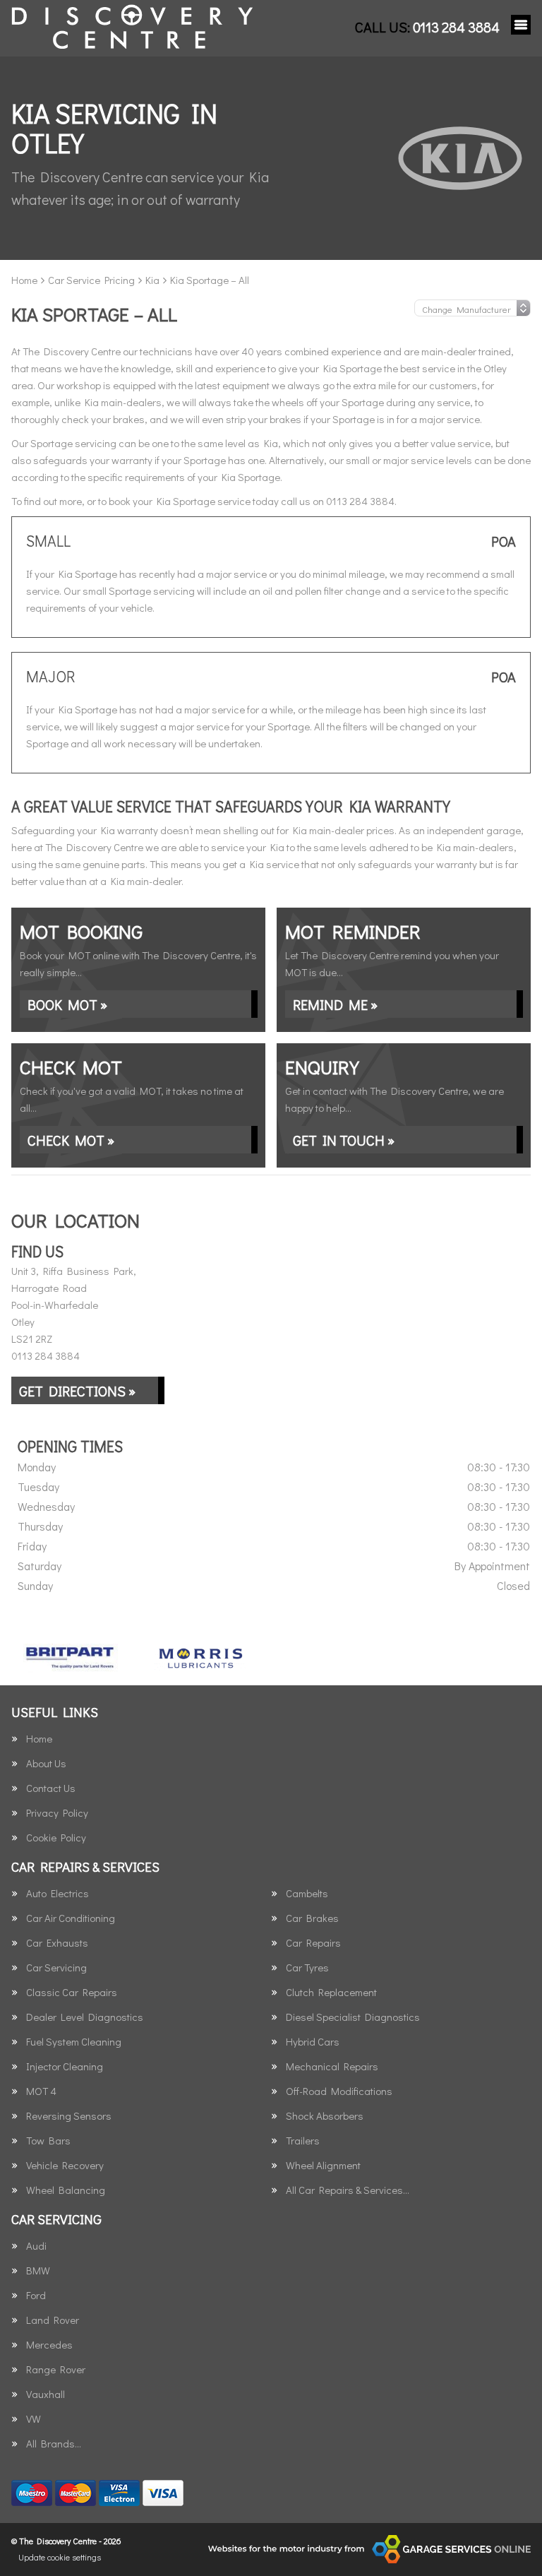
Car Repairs (313, 1943)
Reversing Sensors (69, 2116)
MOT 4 (41, 2091)
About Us (46, 1763)
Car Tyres (307, 1967)
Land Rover (53, 2320)
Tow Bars (48, 2141)
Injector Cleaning (65, 2066)
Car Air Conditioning (71, 1918)
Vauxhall (46, 2394)
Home (39, 1739)
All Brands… (54, 2444)
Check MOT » (71, 1140)
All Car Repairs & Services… (348, 2190)
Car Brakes (312, 1918)
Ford (36, 2295)
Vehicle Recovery (65, 2165)
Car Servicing (56, 1967)
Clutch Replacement (331, 1992)
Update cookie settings (60, 2557)
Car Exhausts (57, 1943)
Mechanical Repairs (332, 2066)
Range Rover (56, 2369)
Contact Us (51, 1788)
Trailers (303, 2141)
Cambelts (307, 1893)
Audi (36, 2246)
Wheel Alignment (323, 2165)
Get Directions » (77, 1391)
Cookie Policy (56, 1838)
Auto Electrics (58, 1893)
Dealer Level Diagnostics (85, 2017)
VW (34, 2419)
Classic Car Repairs (72, 1992)
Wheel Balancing (66, 2190)
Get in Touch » (344, 1140)
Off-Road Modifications (339, 2091)
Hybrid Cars (313, 2042)
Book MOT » (67, 1004)
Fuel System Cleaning (74, 2042)
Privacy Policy (57, 1813)
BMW (38, 2271)
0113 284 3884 (427, 27)
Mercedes (49, 2345)
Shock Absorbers (325, 2116)
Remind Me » (335, 1004)
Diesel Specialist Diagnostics (353, 2017)
